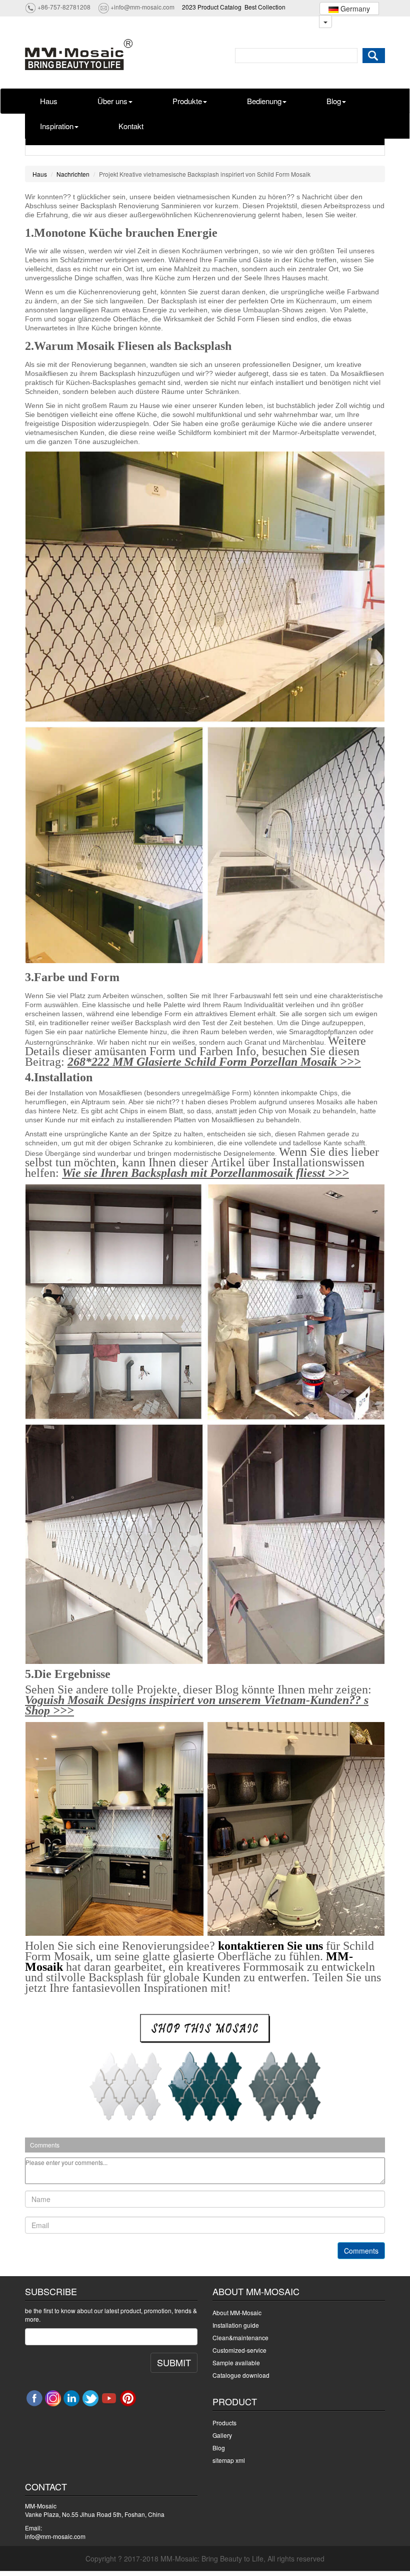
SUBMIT (174, 2362)
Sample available (236, 2363)
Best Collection (265, 7)
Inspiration (57, 126)
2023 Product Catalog (212, 7)
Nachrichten (73, 174)
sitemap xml (229, 2460)
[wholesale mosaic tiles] (205, 2028)
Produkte (187, 101)
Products (224, 2423)
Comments (361, 2251)
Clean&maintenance (240, 2337)
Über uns (112, 101)
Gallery (222, 2435)
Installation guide (236, 2325)
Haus (49, 101)
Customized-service (239, 2350)
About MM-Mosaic (237, 2312)
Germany (354, 9)
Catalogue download (241, 2375)
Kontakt (131, 126)
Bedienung (264, 101)
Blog (334, 101)
